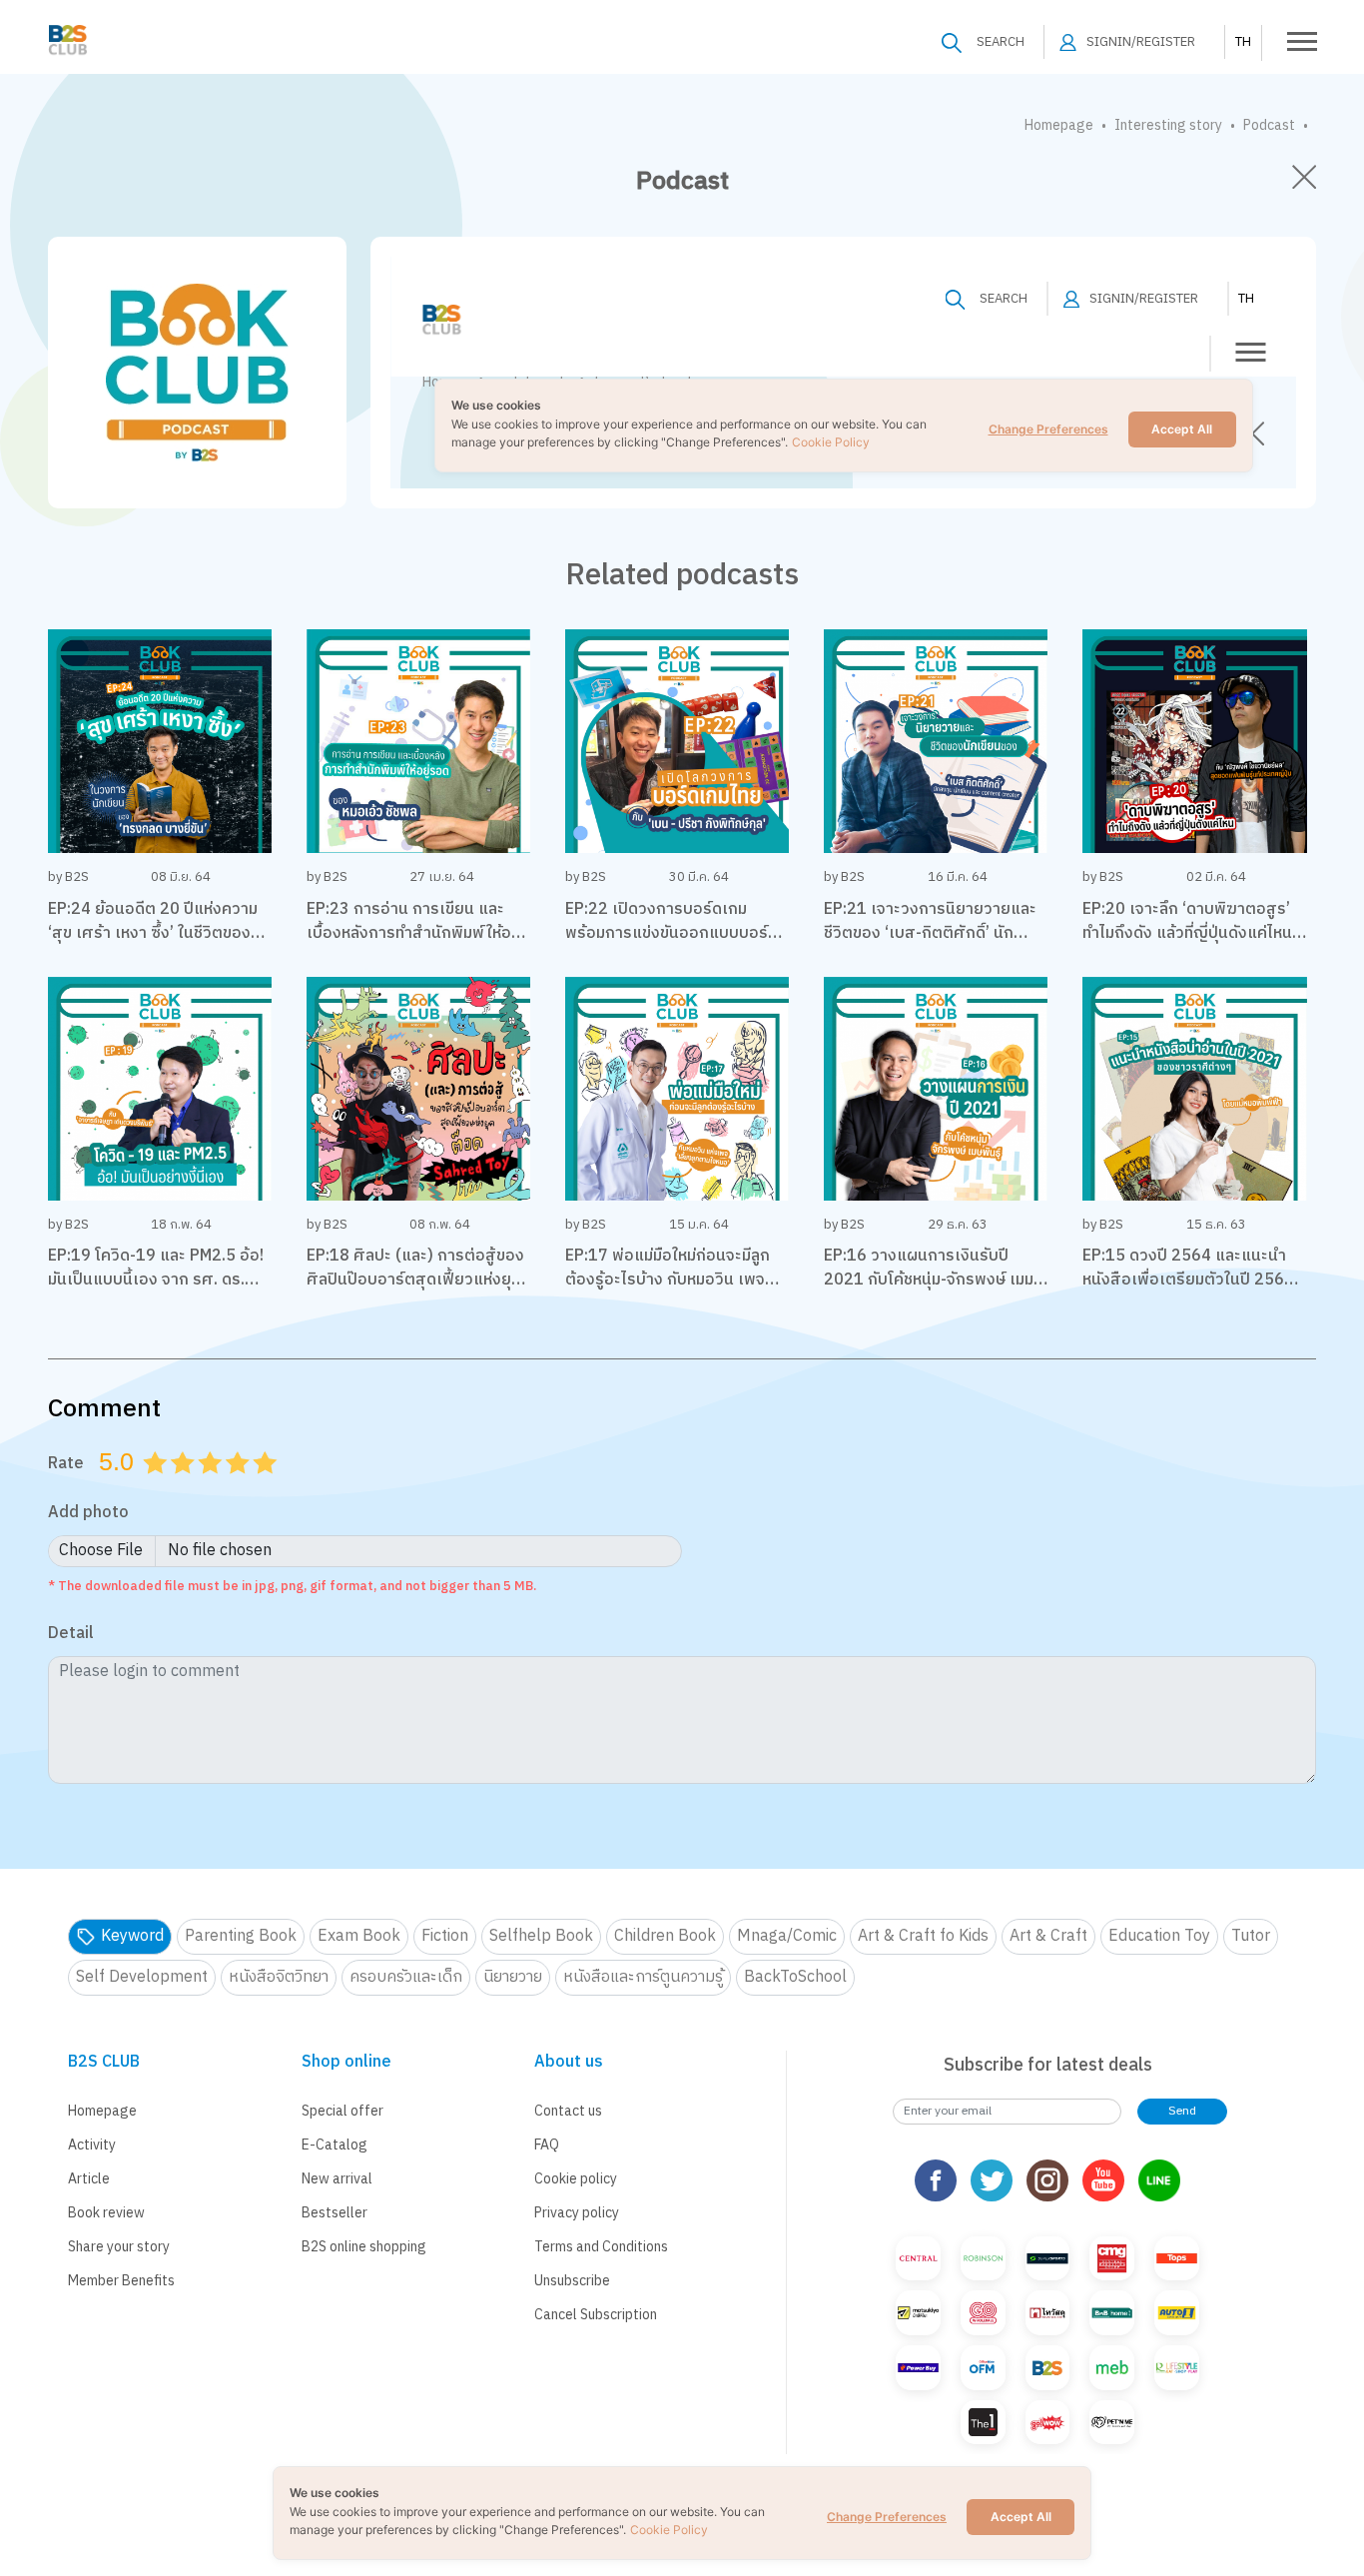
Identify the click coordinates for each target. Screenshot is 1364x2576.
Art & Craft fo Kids (923, 1936)
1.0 (158, 1487)
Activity (92, 2145)
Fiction (445, 1936)
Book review (106, 2213)
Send (1182, 2111)
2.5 (204, 1487)
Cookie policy (576, 2179)
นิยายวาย (513, 1977)
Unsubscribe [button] (572, 2281)
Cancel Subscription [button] (596, 2315)
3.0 (213, 1487)
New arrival (337, 2179)
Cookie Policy (669, 2530)
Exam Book (359, 1936)
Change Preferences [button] (887, 2517)
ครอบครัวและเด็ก (406, 1977)
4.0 (240, 1487)
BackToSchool (795, 1977)
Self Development (142, 1977)
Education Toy (1159, 1936)
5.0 (268, 1487)
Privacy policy (577, 2213)
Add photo (88, 1514)
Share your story (119, 2247)
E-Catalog (335, 2145)
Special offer (342, 2111)
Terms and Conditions (601, 2247)
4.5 (259, 1487)
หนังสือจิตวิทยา (279, 1977)
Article (89, 2179)
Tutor (1251, 1936)
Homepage (1059, 125)
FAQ (547, 2145)
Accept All (1021, 2517)
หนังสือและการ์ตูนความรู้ (643, 1977)
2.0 (185, 1487)
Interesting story (1168, 125)
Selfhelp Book (541, 1936)
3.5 (231, 1487)
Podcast (1269, 125)
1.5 (176, 1487)
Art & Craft (1048, 1936)
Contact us (568, 2111)
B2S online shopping (364, 2247)
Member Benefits (121, 2281)
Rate (66, 1463)
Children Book (665, 1936)
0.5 (149, 1487)
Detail (71, 1635)
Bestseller (335, 2213)
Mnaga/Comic (787, 1936)
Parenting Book (241, 1936)
